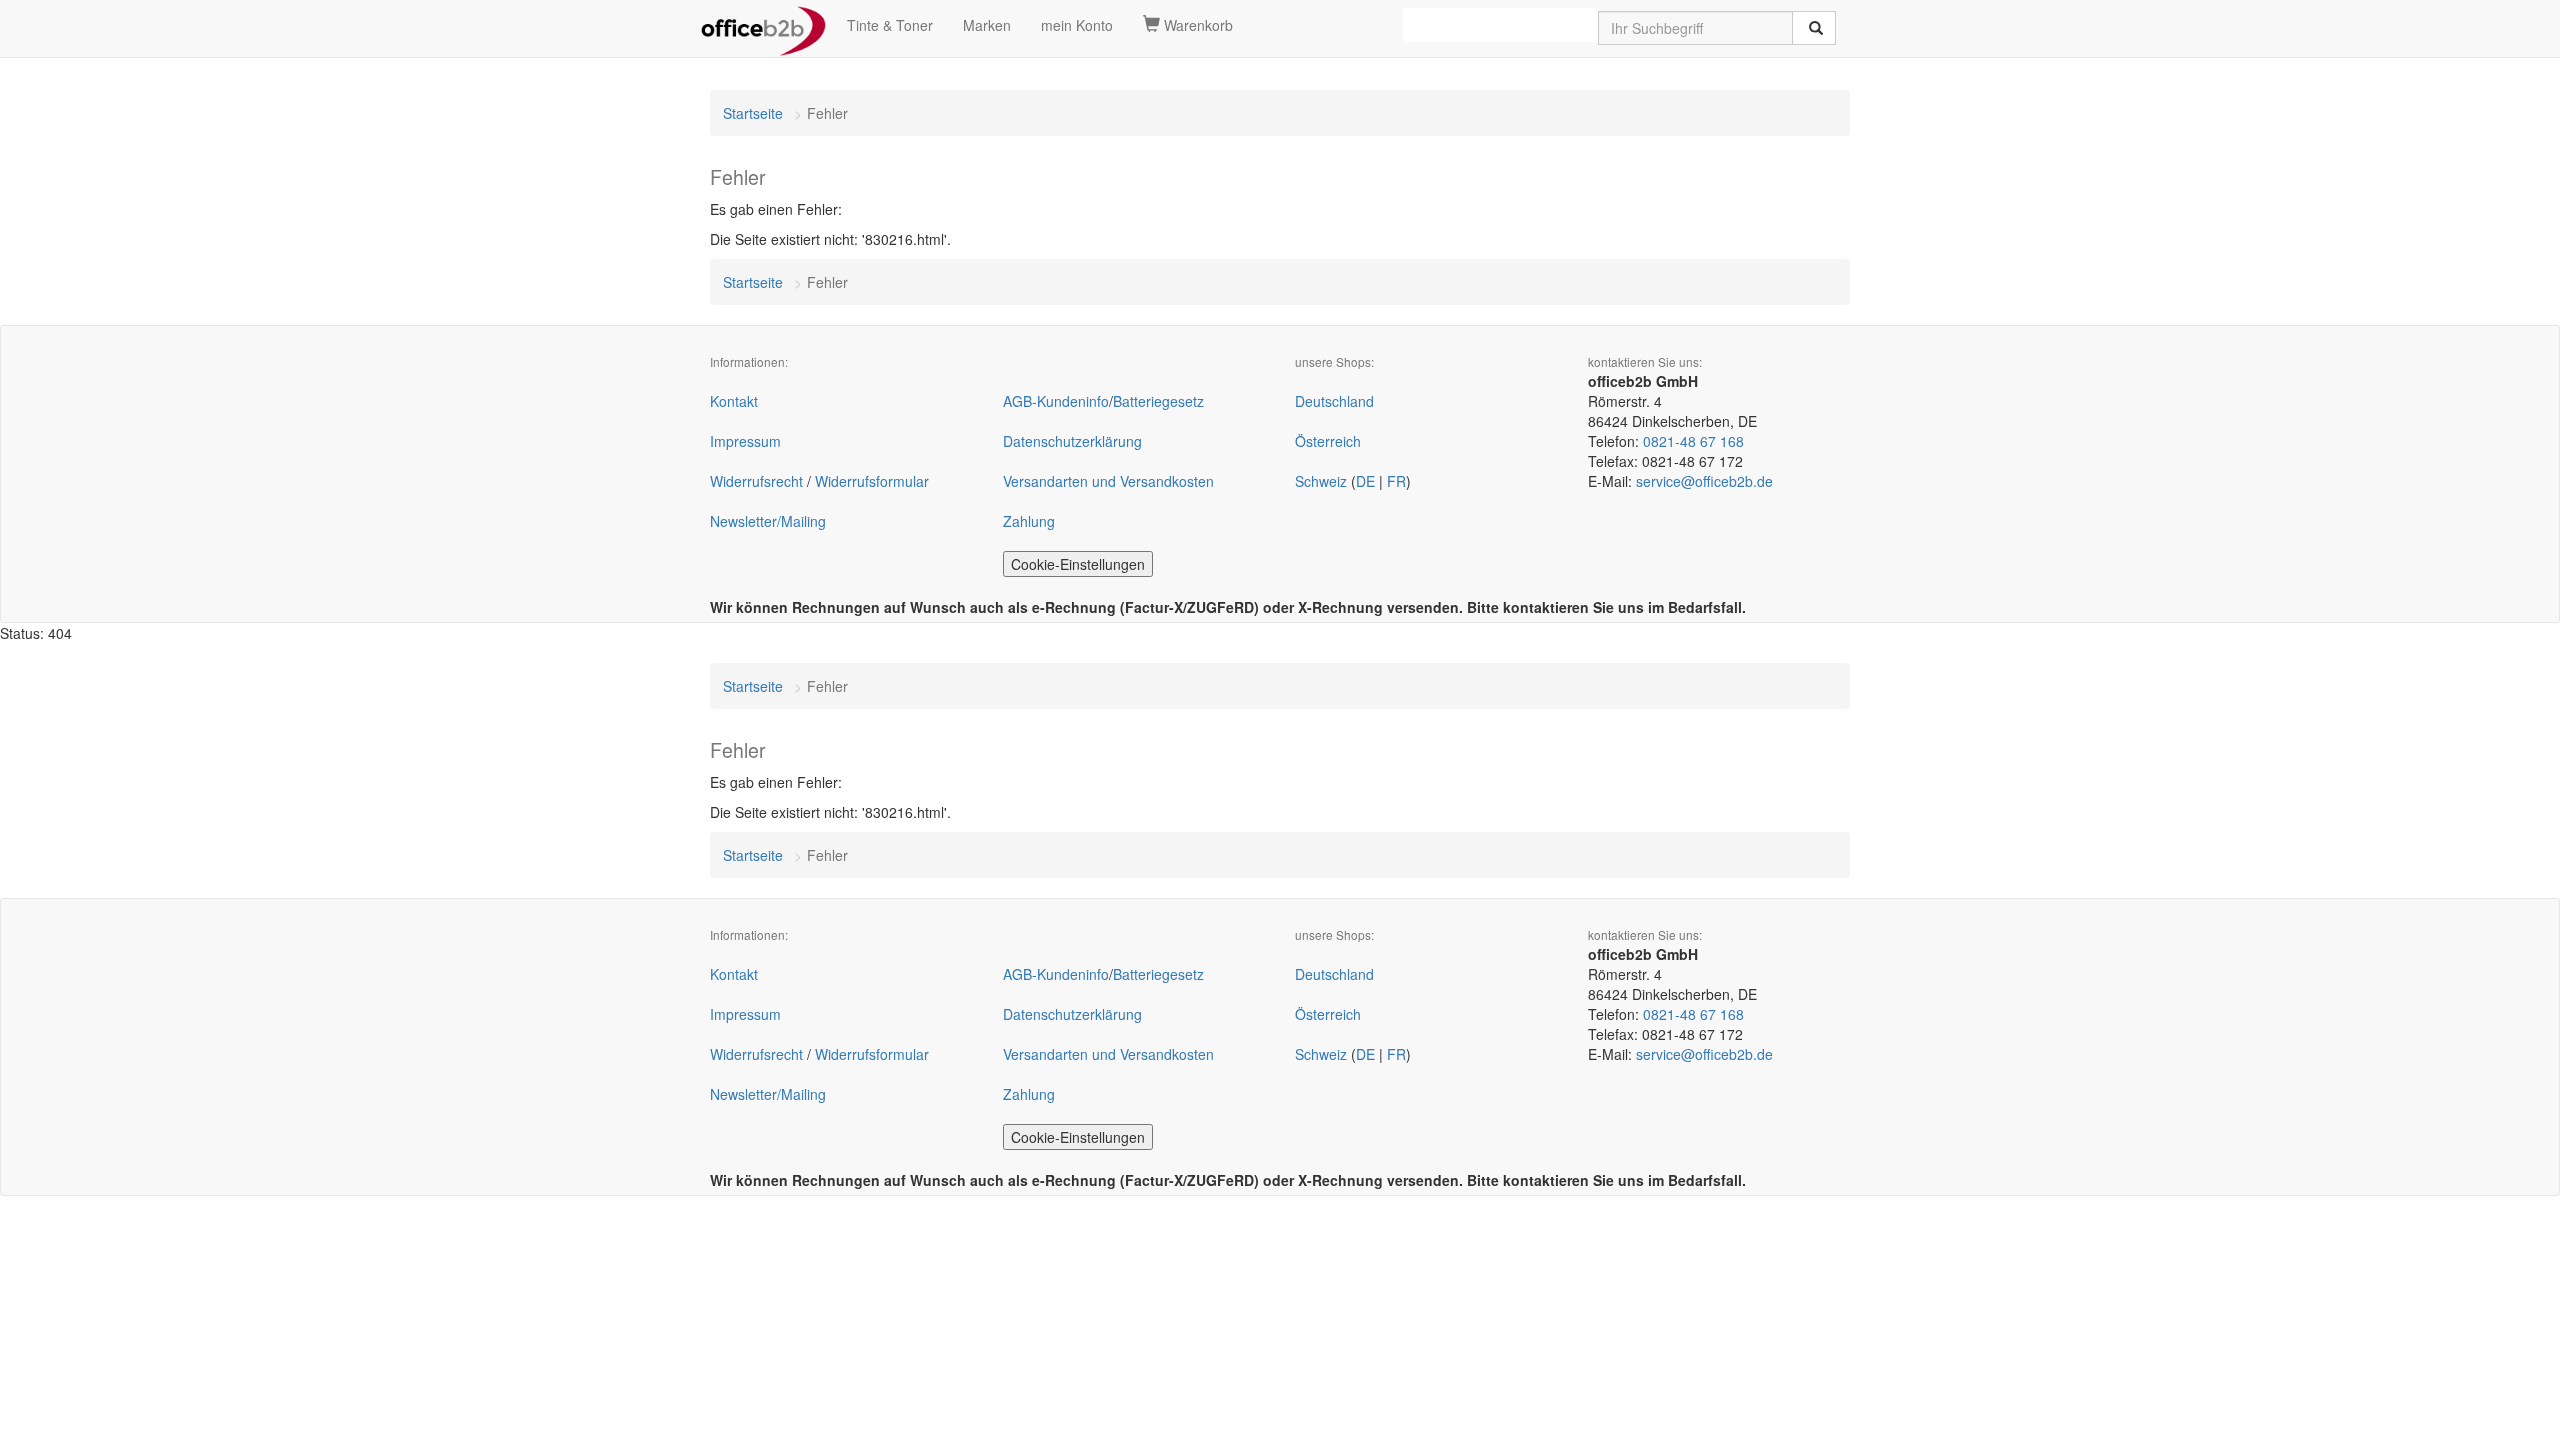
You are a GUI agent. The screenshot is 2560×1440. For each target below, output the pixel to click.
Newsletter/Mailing (768, 521)
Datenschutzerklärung (1072, 441)
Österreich (1328, 441)
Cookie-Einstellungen (1078, 564)
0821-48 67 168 (1693, 441)
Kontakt (734, 401)
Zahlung (1029, 521)
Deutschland (1334, 401)
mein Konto (1077, 25)
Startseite (753, 113)
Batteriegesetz (1158, 401)
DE (1365, 481)
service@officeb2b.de (1704, 481)
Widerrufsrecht (756, 481)
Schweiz (1321, 481)
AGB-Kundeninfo (1056, 401)
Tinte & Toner (890, 25)
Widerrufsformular (872, 481)
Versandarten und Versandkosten (1108, 481)
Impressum (745, 441)
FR (1396, 481)
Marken (987, 25)
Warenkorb (1196, 25)
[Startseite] (763, 25)
